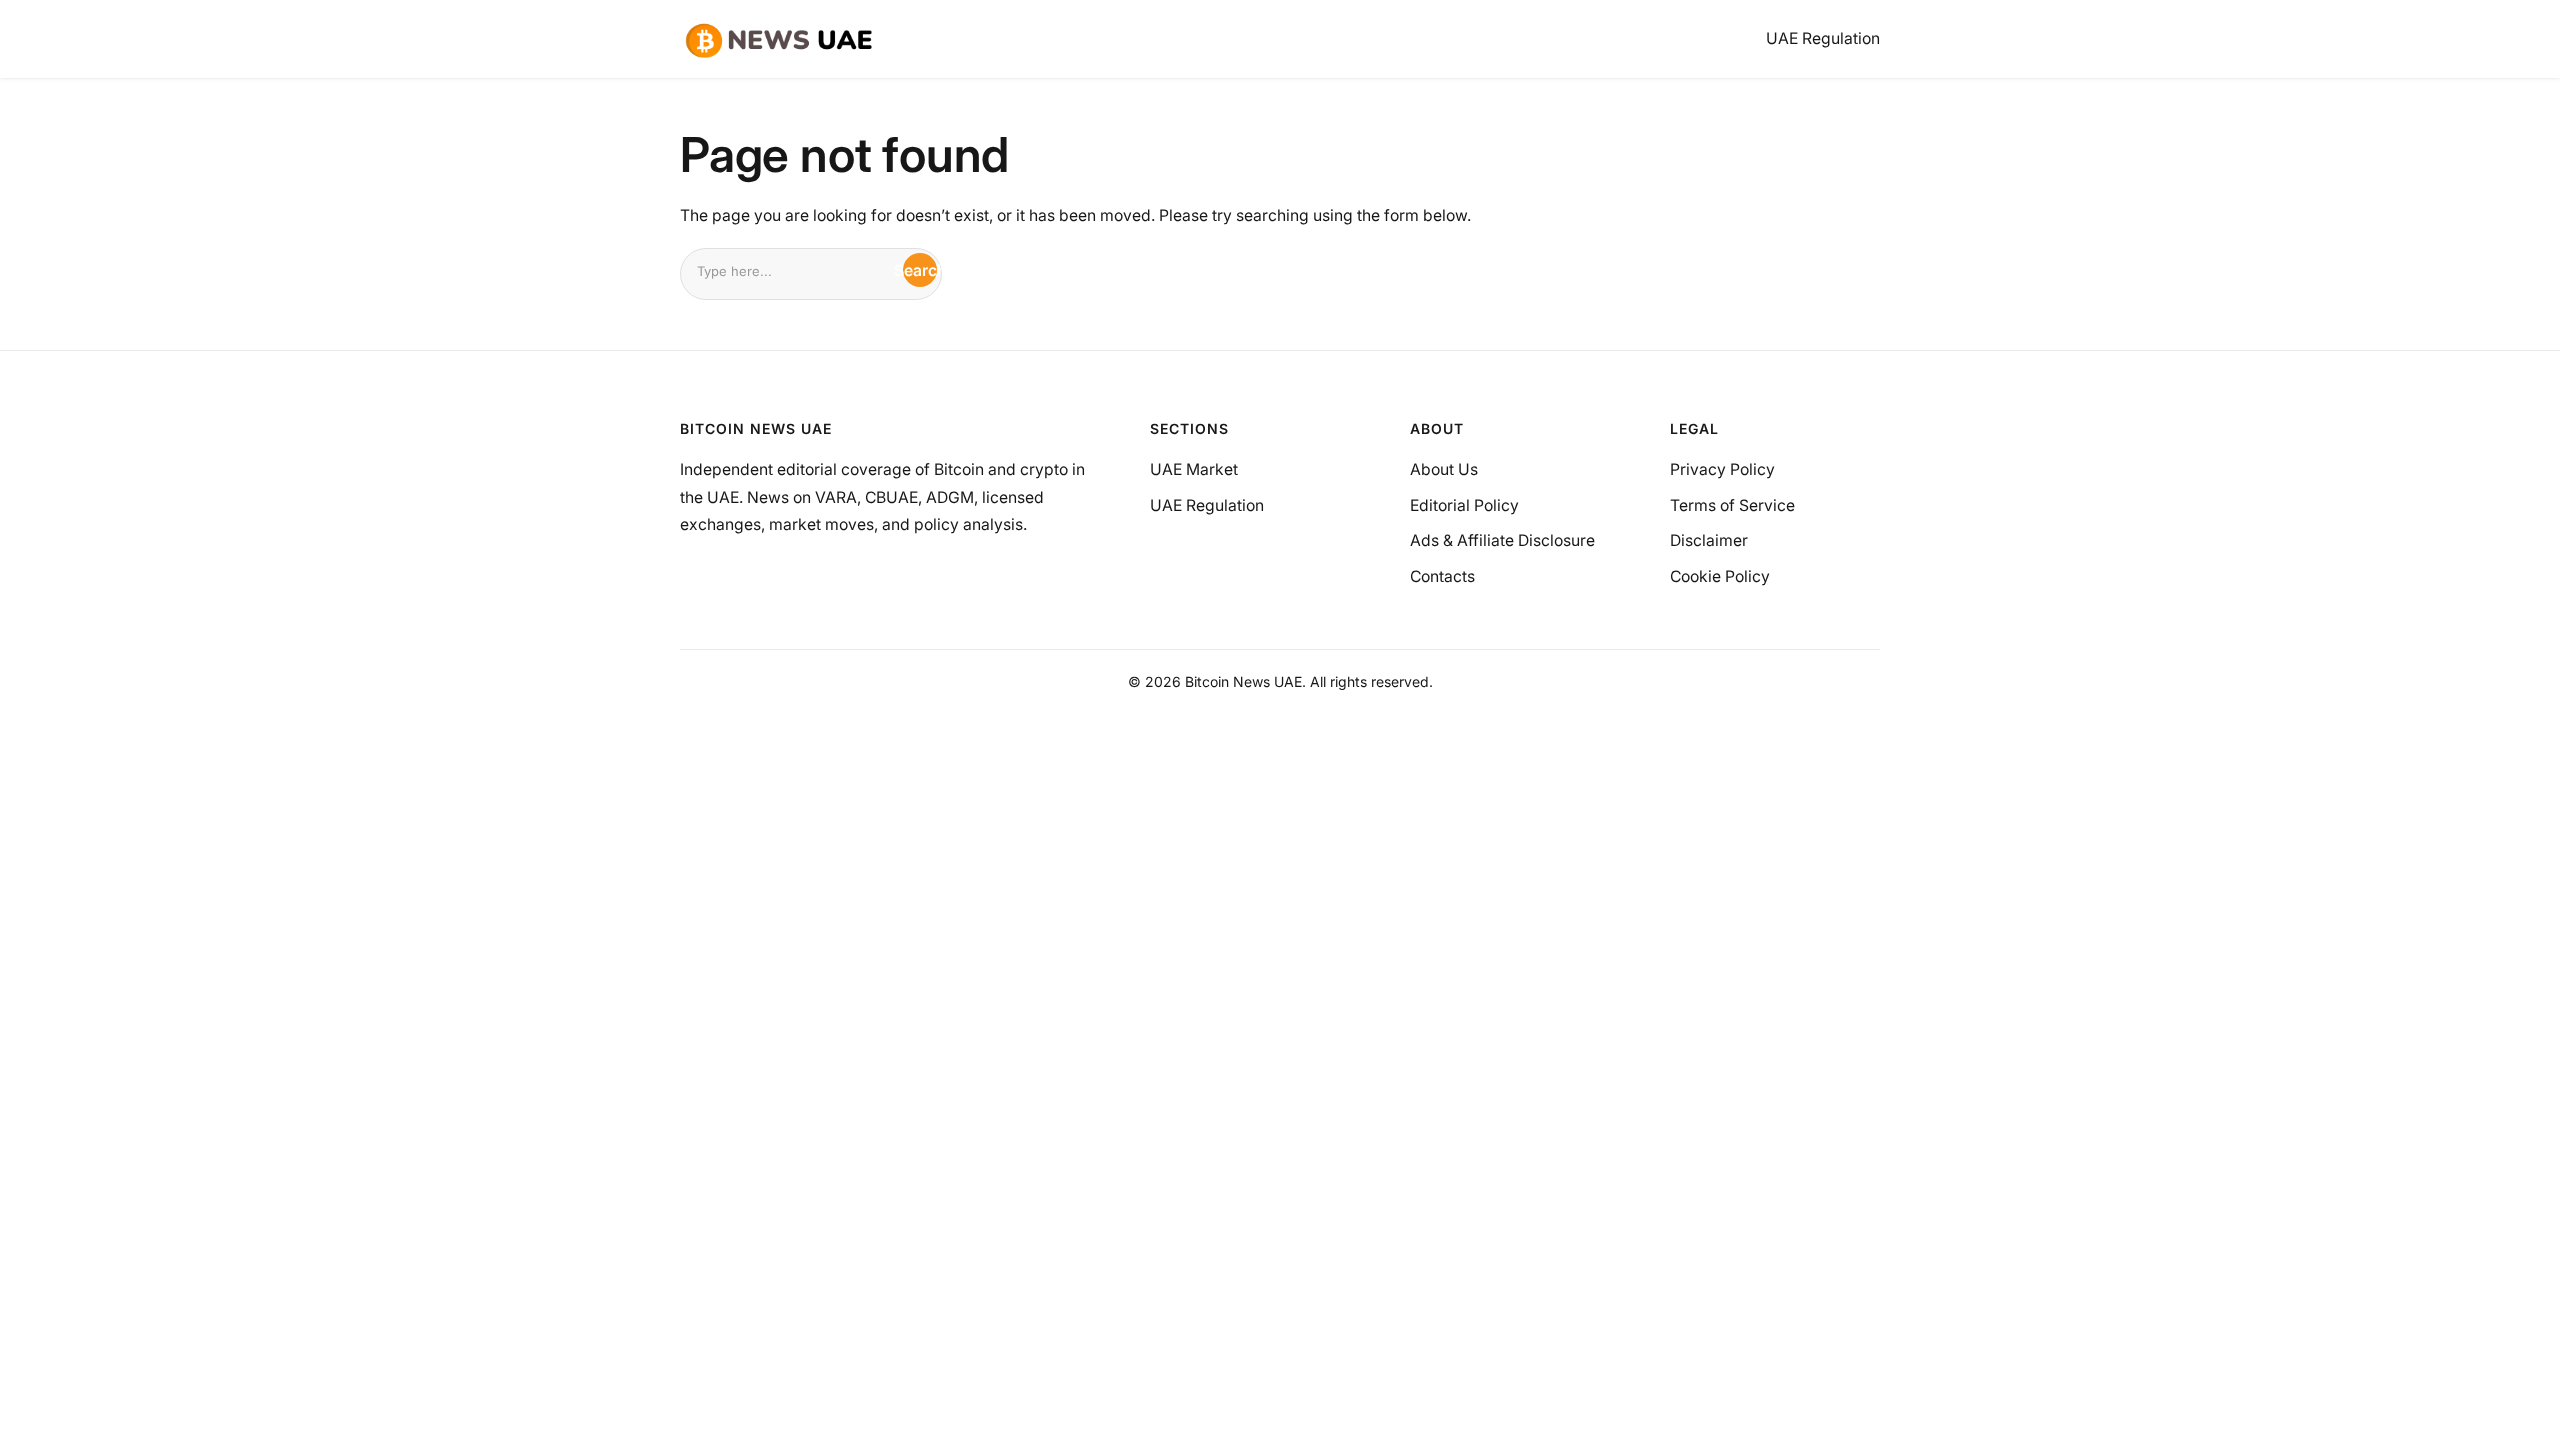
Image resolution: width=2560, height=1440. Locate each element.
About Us (1444, 469)
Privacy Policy (1722, 469)
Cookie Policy (1720, 576)
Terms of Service (1732, 505)
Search (920, 270)
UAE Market (1194, 469)
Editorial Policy (1464, 505)
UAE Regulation (1207, 505)
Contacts (1442, 576)
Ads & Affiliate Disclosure (1502, 540)
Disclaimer (1709, 540)
